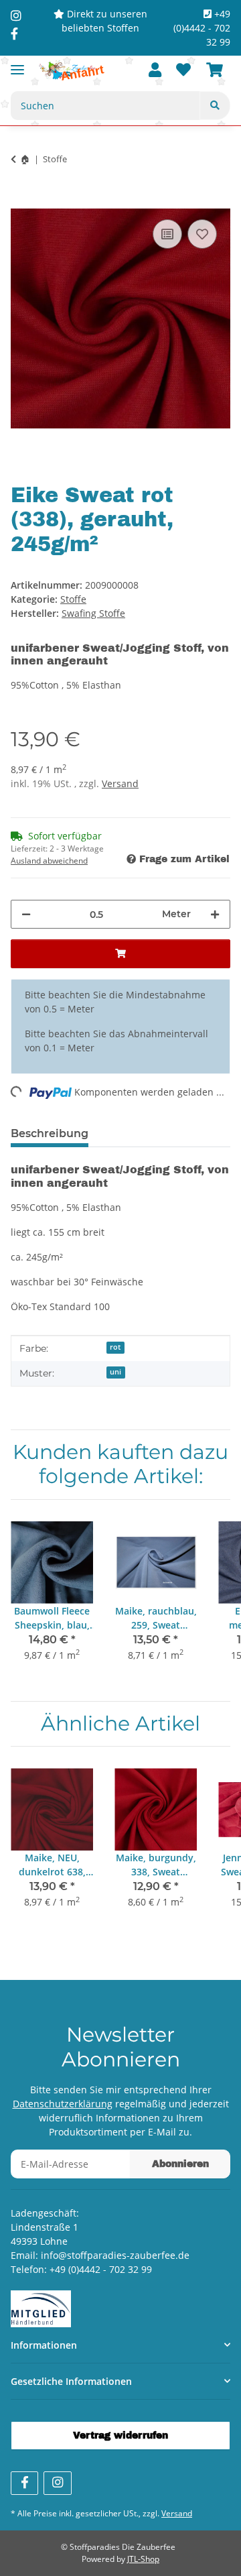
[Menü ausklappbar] (17, 64)
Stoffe (73, 599)
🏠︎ (25, 159)
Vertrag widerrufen (120, 2436)
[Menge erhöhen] (215, 914)
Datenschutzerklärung (63, 2104)
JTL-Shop (143, 2559)
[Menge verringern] (26, 914)
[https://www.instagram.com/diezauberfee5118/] (16, 15)
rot (115, 1347)
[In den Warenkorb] (21, 201)
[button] (155, 71)
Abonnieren (180, 2164)
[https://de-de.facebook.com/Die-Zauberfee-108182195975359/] (14, 34)
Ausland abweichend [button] (49, 861)
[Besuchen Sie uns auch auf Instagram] (57, 2483)
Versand (120, 783)
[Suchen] (215, 106)
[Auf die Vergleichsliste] (167, 234)
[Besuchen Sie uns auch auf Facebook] (24, 2483)
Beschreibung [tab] (50, 1133)
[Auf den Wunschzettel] (202, 234)
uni (115, 1372)
